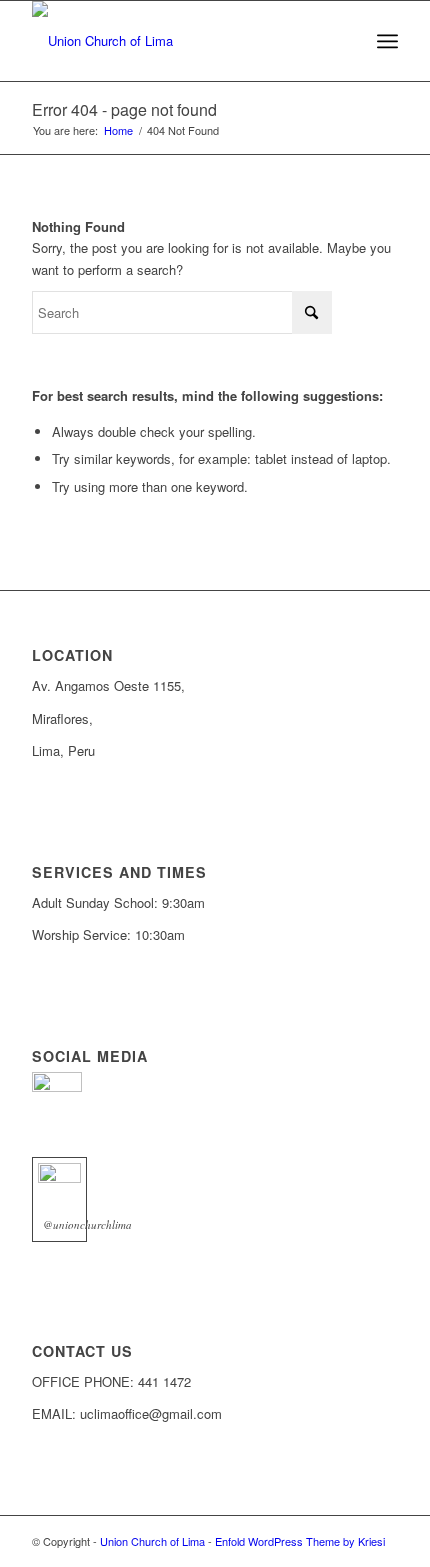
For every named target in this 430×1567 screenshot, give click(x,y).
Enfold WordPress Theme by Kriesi (300, 1541)
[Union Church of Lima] (178, 41)
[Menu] (387, 41)
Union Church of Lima (152, 1541)
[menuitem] (387, 41)
